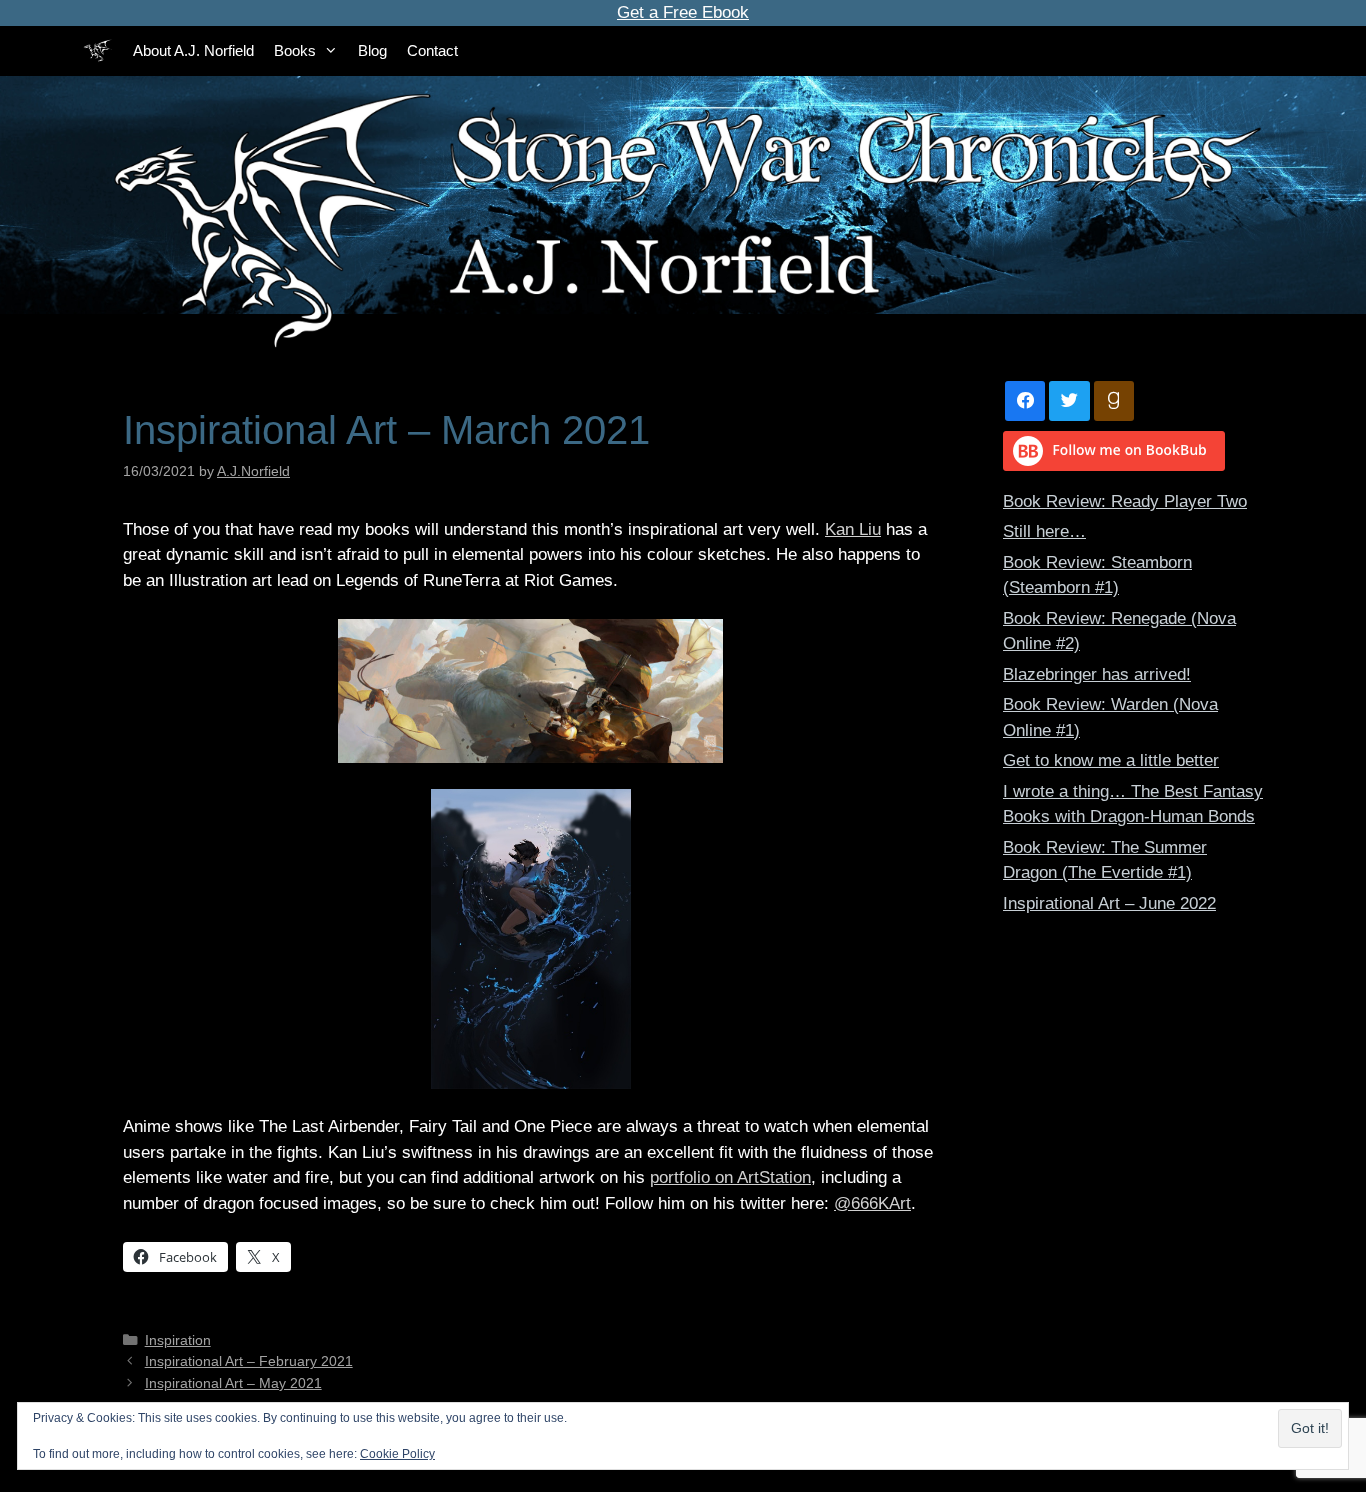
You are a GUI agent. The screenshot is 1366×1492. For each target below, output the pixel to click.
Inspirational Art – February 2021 (249, 1361)
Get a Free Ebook (683, 12)
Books (295, 50)
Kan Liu (853, 529)
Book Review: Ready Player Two (1125, 501)
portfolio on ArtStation (730, 1177)
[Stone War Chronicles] (98, 51)
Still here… (1044, 531)
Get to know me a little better (1111, 760)
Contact (432, 50)
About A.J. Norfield (193, 50)
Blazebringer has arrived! (1097, 674)
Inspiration (178, 1340)
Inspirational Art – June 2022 (1109, 903)
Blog (372, 50)
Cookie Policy (397, 1454)
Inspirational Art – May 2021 (233, 1383)
